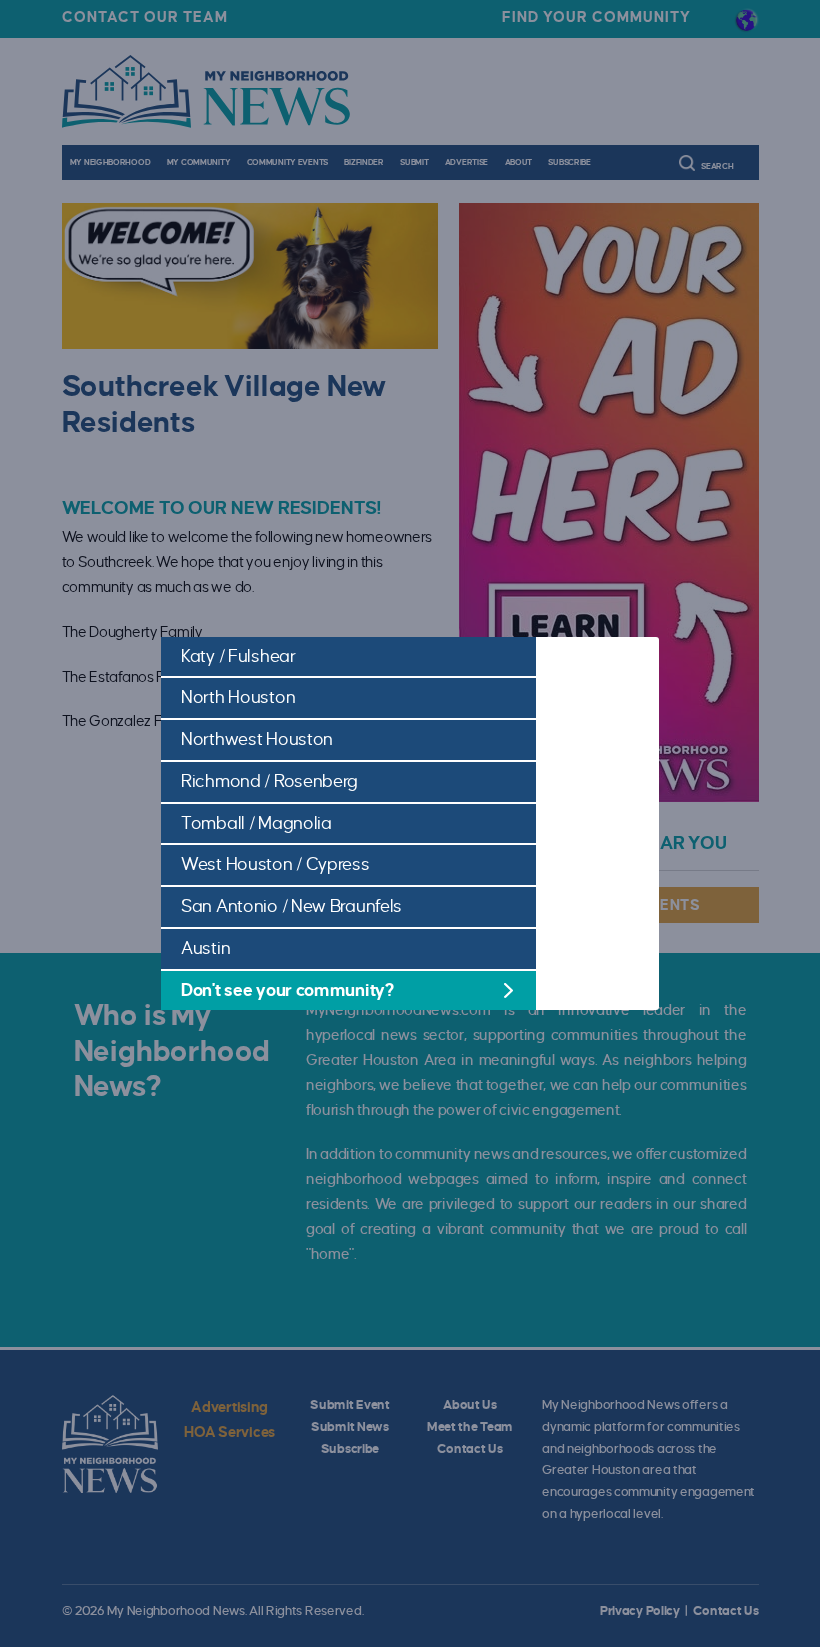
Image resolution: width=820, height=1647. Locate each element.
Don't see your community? (288, 990)
